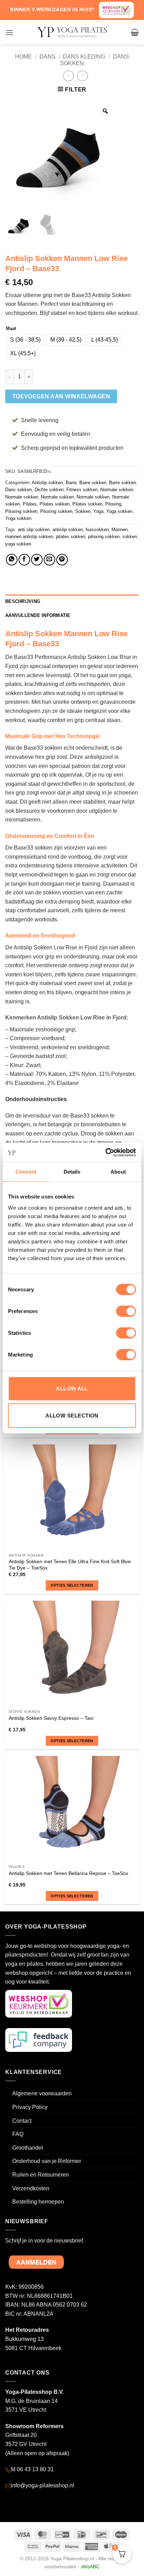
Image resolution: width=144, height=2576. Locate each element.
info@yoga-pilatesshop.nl (42, 2485)
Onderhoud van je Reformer (47, 2161)
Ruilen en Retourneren (41, 2175)
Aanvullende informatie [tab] (38, 615)
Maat (11, 329)
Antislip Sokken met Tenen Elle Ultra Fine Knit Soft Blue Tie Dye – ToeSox (70, 1565)
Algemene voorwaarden (42, 2093)
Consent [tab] (26, 1172)
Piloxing (113, 504)
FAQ (18, 2134)
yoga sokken (18, 544)
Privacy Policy (30, 2107)
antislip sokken (68, 530)
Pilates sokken (55, 504)
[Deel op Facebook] (24, 560)
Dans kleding (84, 57)
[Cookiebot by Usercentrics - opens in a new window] (105, 1152)
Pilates (30, 504)
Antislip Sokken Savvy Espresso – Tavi (51, 1718)
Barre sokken (93, 483)
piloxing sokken (104, 537)
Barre (71, 483)
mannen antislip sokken (29, 537)
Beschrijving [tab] (23, 601)
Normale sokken (117, 490)
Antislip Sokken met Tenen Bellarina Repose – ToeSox (69, 1873)
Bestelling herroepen (38, 2202)
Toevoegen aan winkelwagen (61, 396)
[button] (9, 32)
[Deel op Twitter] (37, 560)
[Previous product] (82, 76)
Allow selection (72, 1416)
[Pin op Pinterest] (62, 560)
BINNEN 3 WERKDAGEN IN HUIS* (52, 9)
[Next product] (68, 76)
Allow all (72, 1388)
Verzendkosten (31, 2188)
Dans (48, 57)
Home (23, 57)
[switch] (126, 1311)
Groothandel (28, 2148)
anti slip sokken (34, 530)
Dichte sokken (49, 490)
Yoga (98, 511)
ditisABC (90, 2567)
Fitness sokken (82, 490)
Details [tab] (72, 1172)
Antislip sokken (47, 483)
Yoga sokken (119, 511)
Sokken (83, 511)
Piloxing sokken (21, 511)
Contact (22, 2121)
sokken (130, 537)
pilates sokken (71, 537)
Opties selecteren (72, 1585)
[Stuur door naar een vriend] (49, 560)
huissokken (97, 530)
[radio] (25, 340)
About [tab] (118, 1172)
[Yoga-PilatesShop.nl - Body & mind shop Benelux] (72, 32)
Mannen (120, 530)
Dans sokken (19, 490)
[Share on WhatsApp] (12, 560)
